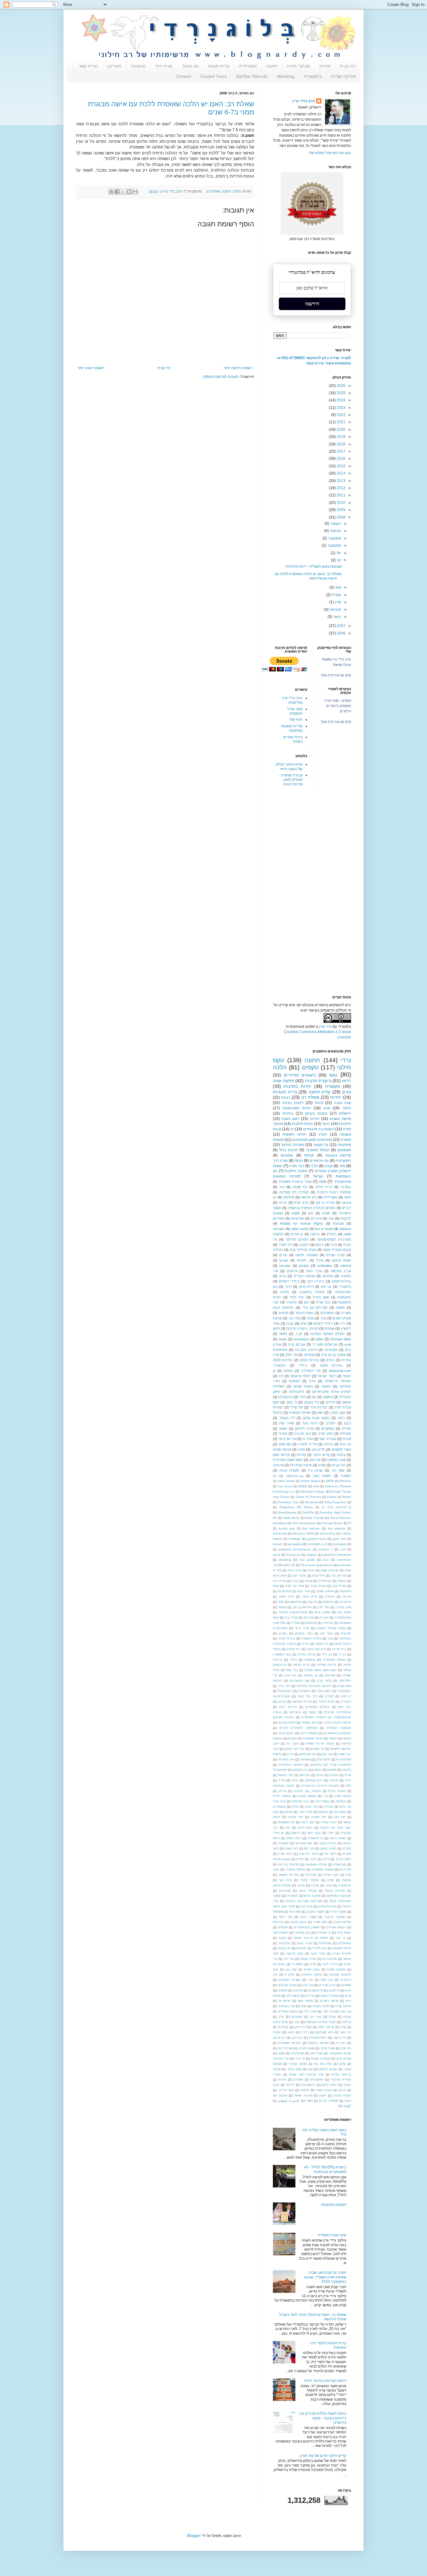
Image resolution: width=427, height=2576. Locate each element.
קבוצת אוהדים (288, 2011)
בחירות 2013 (309, 1360)
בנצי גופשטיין (282, 1654)
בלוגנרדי (345, 1287)
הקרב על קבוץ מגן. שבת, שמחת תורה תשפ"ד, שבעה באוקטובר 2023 (325, 2277)
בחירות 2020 (283, 1360)
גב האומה (311, 1675)
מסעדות (292, 1896)
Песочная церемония (317, 1565)
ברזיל (294, 1660)
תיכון (276, 2085)
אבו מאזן (289, 1565)
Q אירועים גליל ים (337, 1507)
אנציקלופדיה (343, 1617)
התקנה (328, 1397)
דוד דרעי (284, 1686)
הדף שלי (296, 720)
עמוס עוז (279, 1964)
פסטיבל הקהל (330, 1996)
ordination (325, 1266)
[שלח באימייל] (135, 192)
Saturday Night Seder (335, 1512)
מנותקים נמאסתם (339, 1896)
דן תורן (346, 1696)
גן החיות (297, 1234)
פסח (323, 1182)
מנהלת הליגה (282, 1885)
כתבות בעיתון (316, 1113)
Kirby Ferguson (335, 1502)
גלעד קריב (324, 1681)
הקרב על (293, 1743)
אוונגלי (342, 1581)
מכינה (301, 1885)
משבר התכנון (315, 1912)
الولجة (347, 2106)
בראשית (310, 1660)
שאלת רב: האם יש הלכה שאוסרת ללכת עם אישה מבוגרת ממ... (308, 576)
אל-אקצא (296, 1602)
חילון (295, 1780)
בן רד (342, 1654)
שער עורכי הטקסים (295, 711)
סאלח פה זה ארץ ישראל (311, 1938)
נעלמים (283, 1927)
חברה (320, 1775)
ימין (288, 1828)
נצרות (347, 1439)
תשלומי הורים (329, 2101)
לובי (276, 1302)
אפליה (296, 1623)
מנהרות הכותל (335, 1891)
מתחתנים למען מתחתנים (312, 1140)
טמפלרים (279, 1807)
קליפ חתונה (320, 1092)
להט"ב (331, 1423)
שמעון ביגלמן (328, 2069)
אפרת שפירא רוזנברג (331, 1628)
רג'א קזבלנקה (324, 2032)
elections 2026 (303, 1533)
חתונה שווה (284, 1081)
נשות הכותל (304, 1313)
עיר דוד (289, 1959)
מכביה (315, 1885)
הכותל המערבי (318, 1150)
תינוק (342, 2090)
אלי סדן (323, 1607)
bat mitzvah (311, 1528)
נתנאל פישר (281, 1933)
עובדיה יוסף (328, 1439)
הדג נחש (344, 1707)
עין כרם (345, 1444)
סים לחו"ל (320, 1948)
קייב (281, 2017)
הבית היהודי (326, 1702)
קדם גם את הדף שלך (336, 675)
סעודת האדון (342, 1953)
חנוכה (326, 1213)
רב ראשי (345, 2032)
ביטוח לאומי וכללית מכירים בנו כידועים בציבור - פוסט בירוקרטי (323, 2418)
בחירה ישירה (286, 1638)
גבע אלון (291, 1675)
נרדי (346, 1060)
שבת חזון (316, 2053)
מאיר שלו (286, 1423)
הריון (290, 1754)
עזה (331, 1218)
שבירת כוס (285, 2048)
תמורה (346, 1140)
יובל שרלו (323, 1302)
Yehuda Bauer (332, 1523)
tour (326, 1560)
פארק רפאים (342, 1318)
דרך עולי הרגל (308, 1696)
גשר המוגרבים (300, 1681)
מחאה (340, 1308)
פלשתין (282, 1990)
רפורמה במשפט (319, 2043)
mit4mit (346, 1266)
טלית (295, 1807)
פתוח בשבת (321, 2006)
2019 (341, 437)
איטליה (330, 1597)
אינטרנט (345, 1602)
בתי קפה (292, 1670)
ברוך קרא (301, 1203)
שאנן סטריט (306, 2048)
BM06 (303, 1486)
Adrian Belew (310, 1481)
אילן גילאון (286, 1597)
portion (304, 1266)
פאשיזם (346, 1985)
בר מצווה (321, 1145)
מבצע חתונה (281, 1859)
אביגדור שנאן (330, 1570)
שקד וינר (338, 1470)
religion (311, 1555)
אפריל (336, 595)
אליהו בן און (325, 1203)
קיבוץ (329, 1166)
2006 (341, 633)
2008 (341, 517)
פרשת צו (285, 2001)
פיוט (348, 1990)
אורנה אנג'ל (318, 1586)
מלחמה (289, 1197)
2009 (341, 510)
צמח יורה (310, 2011)
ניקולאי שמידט (336, 1927)
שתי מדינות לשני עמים (306, 2074)
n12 (343, 1549)
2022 (341, 415)
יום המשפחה (286, 1822)
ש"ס (303, 1323)
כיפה (341, 1418)
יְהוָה (276, 1812)
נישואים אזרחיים (300, 1075)
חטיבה (334, 1780)
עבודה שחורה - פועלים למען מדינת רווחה (291, 780)
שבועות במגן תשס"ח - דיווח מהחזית (314, 566)
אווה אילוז (279, 1576)
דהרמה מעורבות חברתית (314, 1686)
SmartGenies (287, 1512)
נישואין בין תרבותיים (319, 1129)
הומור (313, 1712)
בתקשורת (313, 76)
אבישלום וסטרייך (325, 1344)
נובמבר (335, 531)
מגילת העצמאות (316, 1864)
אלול (281, 1602)
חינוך (326, 1124)
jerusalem (295, 1544)
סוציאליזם (344, 1943)
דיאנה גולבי (324, 1691)
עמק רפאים (312, 1969)
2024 (341, 400)
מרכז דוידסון (304, 1429)
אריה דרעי (302, 1628)
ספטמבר (334, 545)
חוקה (347, 1197)
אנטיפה (309, 1355)
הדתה (315, 1119)
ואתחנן (332, 1770)
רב (292, 1129)
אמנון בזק (344, 1612)
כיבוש (320, 1245)
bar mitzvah (337, 1528)
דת (281, 1376)
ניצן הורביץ (302, 1434)
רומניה (277, 2032)
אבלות (309, 1155)
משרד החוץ (308, 1917)
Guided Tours (214, 76)
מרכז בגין (306, 1906)
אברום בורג (297, 1344)
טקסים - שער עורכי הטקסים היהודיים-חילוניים (337, 706)
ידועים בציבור (293, 1103)
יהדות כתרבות (297, 1086)
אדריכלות (319, 1576)
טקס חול (340, 1812)
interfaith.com (318, 1544)
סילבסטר (284, 1943)
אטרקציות (284, 1591)
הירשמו (312, 304)
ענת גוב (291, 1969)
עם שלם (285, 1444)
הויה (312, 1381)
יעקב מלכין (338, 1413)
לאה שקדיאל (304, 1843)
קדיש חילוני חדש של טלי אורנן (323, 2456)
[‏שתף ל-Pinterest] (111, 192)
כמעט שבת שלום (316, 1418)
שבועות (338, 1223)
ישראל (318, 1176)
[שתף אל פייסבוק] (117, 192)
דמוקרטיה (343, 1161)
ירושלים (345, 1113)
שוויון (322, 1465)
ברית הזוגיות (285, 1092)
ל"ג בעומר (287, 1418)
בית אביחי (339, 1649)
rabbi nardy (299, 1229)
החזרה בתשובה (312, 1292)
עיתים (328, 1444)
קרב (297, 2022)
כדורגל (278, 1413)
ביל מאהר (322, 1644)
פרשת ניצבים (329, 2001)
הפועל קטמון (303, 1386)
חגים (347, 1092)
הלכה (237, 191)
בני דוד (327, 1654)
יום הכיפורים (319, 1161)
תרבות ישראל (303, 2095)
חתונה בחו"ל (337, 1791)
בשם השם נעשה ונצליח (321, 1670)
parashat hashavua (337, 1555)
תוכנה (347, 2085)
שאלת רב (213, 191)
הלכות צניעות (286, 1722)
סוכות (282, 1938)
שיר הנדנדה (281, 2059)
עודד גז (307, 1439)
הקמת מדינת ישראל (320, 1743)
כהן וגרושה (309, 1197)
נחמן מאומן (298, 1922)
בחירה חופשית (311, 1638)
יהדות (336, 1097)
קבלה (332, 2017)
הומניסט (295, 1712)
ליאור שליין (285, 1854)
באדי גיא (327, 1633)
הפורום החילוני (297, 1239)
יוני (338, 560)
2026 (341, 386)
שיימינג (278, 1465)
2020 (341, 429)
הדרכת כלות (288, 1707)
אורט (295, 1581)
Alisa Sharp (286, 1481)
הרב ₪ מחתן (308, 1754)
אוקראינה (331, 1350)
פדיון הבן (318, 1449)
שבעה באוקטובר (340, 2053)
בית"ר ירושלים (289, 1281)
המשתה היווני (309, 1733)
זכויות (319, 1103)
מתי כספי (285, 1917)
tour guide (307, 1560)
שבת (290, 1323)
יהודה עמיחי (329, 1822)
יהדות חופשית (294, 1134)
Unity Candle (315, 1518)
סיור (342, 1166)
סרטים (284, 1313)
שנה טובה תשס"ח (332, 2235)
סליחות (301, 1948)
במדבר (346, 1187)
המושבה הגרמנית (339, 1728)
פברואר (335, 610)
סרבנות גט (330, 1959)
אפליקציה (279, 1623)
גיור (282, 1187)
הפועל (333, 1738)
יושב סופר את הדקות (336, 1828)
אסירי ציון (291, 1617)
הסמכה (294, 1381)
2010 (341, 503)
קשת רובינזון (303, 2027)
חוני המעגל (286, 1775)
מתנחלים (327, 1313)
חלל (348, 1786)
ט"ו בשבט (311, 1402)
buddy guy (287, 1528)
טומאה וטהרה (307, 1796)
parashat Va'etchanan (295, 1549)
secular (285, 1266)
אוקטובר (334, 538)
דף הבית (348, 66)
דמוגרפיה (304, 1691)
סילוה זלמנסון (342, 1948)
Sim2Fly (308, 1512)
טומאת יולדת (282, 1796)
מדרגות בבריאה (289, 1864)
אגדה (311, 1570)
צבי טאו (346, 2011)
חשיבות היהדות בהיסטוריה (320, 1786)
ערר (310, 1980)
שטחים (329, 1328)
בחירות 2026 (331, 1365)
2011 (341, 495)
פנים (348, 1996)
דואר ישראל (327, 1376)
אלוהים (328, 1276)
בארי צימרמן (304, 1633)
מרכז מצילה (335, 1255)
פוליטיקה (297, 1218)
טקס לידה (248, 66)
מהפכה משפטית (323, 1869)
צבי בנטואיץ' (286, 2006)
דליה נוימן (306, 1287)
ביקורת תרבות (318, 1081)
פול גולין (307, 1985)
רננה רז (341, 2043)
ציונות (341, 1455)
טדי (325, 1796)
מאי (338, 587)
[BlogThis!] (129, 192)
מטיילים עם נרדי (315, 1308)
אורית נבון (339, 1586)
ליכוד (313, 1859)
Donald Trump (341, 1491)
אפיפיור (328, 1623)
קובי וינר (315, 2017)
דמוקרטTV (285, 1691)
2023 (341, 408)
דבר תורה (297, 1166)
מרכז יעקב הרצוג (284, 1906)
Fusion (332, 1497)
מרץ (337, 602)
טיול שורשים (300, 1801)
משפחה (278, 1912)
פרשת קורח (343, 2006)
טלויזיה (329, 1807)
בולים (330, 1360)
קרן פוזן (315, 1460)
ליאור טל (330, 1854)
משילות (345, 1434)
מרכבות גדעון (327, 1906)
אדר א (277, 1570)
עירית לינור (330, 1964)
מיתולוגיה (345, 1885)
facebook (280, 1533)
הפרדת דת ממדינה (294, 1192)
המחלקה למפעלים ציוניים (298, 1728)
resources (293, 1555)
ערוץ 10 (316, 1218)
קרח (343, 2027)
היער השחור (309, 1722)
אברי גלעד (314, 1271)
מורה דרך (164, 66)
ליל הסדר (286, 1245)
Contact (183, 76)
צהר (323, 1318)
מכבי (329, 1885)
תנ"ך (314, 1166)
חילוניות (345, 1124)
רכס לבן (297, 2038)
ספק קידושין (295, 1953)
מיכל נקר (285, 1880)
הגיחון (282, 1702)
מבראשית (340, 1864)
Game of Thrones (308, 1497)
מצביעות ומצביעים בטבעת (304, 1901)
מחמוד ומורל (310, 1880)
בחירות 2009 (341, 1281)
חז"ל (348, 1780)
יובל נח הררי (319, 1407)
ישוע (320, 1413)
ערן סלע (327, 1980)
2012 (341, 488)
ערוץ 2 (289, 1974)
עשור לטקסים (342, 1449)
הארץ (323, 1134)
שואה (281, 2053)
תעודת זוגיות (289, 1470)
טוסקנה (341, 1801)
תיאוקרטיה (308, 2085)
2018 (341, 444)
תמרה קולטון (342, 2095)
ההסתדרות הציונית (338, 1712)
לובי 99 (309, 1848)
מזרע (331, 1880)
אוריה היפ (279, 1581)
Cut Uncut (285, 1486)
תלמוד (305, 2090)
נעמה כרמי (344, 1933)
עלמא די (297, 1964)
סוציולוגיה (325, 1943)
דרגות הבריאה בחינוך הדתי (325, 2381)
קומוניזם (297, 2017)
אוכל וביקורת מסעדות (295, 1182)
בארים (283, 1633)
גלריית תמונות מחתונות (292, 728)
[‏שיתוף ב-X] (123, 192)
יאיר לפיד (297, 1297)
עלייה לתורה (308, 1444)
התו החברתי (286, 1759)
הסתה (347, 1738)
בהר (330, 1638)
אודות (325, 66)
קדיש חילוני (321, 1455)
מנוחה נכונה (308, 1891)
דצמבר (335, 524)
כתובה (304, 1245)
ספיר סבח (318, 1953)
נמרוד (283, 1434)
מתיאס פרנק (342, 1922)
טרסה (288, 1812)
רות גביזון (339, 1465)
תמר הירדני (286, 2090)
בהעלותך (345, 1638)
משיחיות (295, 1912)
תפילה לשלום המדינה (327, 1334)
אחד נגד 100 (295, 1586)
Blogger (194, 2536)
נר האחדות (323, 1933)
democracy (328, 1533)
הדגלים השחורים (317, 1707)
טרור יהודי (306, 1812)
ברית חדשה (301, 1665)
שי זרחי (300, 2059)
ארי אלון (291, 1355)
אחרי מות (304, 1591)
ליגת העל (310, 1423)
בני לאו (326, 1287)
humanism (301, 1339)
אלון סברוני (343, 1607)
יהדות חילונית (303, 1124)
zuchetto (345, 1565)
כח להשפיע (316, 1838)
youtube (344, 1150)
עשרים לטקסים (289, 1980)
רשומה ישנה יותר (91, 368)
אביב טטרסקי (341, 1271)
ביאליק (332, 1234)
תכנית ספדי (324, 2090)
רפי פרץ (346, 2048)
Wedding (286, 76)
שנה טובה (343, 1103)
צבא (304, 2006)
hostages (340, 1544)
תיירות (290, 2085)
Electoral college (313, 1491)
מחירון (346, 1429)
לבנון (347, 1423)
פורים (283, 1255)
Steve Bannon (341, 1518)
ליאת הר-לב (343, 1859)
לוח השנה (291, 1848)
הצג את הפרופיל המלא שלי (330, 153)
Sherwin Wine (341, 1339)
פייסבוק (334, 1990)
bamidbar (280, 1523)
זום (314, 1397)
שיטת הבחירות (301, 1465)
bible (319, 1339)
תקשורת (333, 1086)
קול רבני (294, 1318)
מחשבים (328, 1429)
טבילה (282, 1791)
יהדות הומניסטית (297, 1108)
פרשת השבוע (340, 1119)
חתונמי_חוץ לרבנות (307, 1791)
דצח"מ (329, 1696)
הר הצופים (317, 1749)
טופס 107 (322, 1801)
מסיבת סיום (312, 1896)
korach (278, 1544)
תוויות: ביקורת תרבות (302, 1328)
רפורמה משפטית (290, 2043)
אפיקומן (311, 1623)
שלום (342, 2064)
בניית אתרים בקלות (293, 739)
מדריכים (345, 1869)
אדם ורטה (294, 1570)
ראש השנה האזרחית (288, 1460)
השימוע (305, 1759)
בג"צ (283, 1276)
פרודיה (310, 1996)
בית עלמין (294, 1649)
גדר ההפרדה (311, 1371)
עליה (313, 1964)
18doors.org (294, 1476)
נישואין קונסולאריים (307, 1927)
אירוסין (312, 1602)
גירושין (315, 1234)
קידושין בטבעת (338, 1155)
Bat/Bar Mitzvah (252, 76)
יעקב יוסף (314, 1833)
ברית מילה (324, 1187)
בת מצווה (300, 1187)
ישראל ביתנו (338, 1838)
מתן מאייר (320, 1922)
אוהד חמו (299, 1576)
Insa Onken (281, 1497)
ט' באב (292, 1402)
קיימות (347, 2022)
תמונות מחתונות (334, 2205)
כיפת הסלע (294, 1838)
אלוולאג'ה (280, 1350)
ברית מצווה (219, 66)
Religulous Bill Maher (296, 1507)
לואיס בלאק (328, 1848)
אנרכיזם (309, 1617)
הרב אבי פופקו (294, 1749)
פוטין (301, 1449)
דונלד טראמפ (301, 1376)
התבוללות (296, 1392)
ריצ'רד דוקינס (323, 1323)
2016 (341, 459)
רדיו (343, 1323)
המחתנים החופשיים (338, 1733)
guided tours (316, 1539)
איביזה (347, 1597)
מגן (311, 1213)
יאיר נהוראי (295, 1817)
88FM (330, 1481)
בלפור (277, 1649)
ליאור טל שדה (308, 1854)
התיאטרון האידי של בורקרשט (331, 1765)
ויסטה (318, 1770)
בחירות (288, 1113)
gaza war (339, 1539)
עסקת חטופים (311, 1974)
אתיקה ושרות (343, 76)
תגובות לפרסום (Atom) (221, 377)
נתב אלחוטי (302, 1933)
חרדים (331, 1402)
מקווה (296, 1213)
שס (310, 2069)
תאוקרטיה (317, 2079)
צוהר (310, 1318)
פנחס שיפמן (342, 1260)
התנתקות (344, 1297)
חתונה (272, 66)
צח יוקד (329, 2011)
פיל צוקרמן (316, 1990)
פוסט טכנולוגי (287, 1985)
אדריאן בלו (339, 1576)
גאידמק (330, 1675)
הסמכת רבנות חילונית (334, 1192)
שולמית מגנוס (321, 2059)
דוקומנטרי (344, 1691)
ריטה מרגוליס (318, 2038)
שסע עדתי (294, 2069)
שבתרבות (297, 2053)
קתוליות (283, 2027)
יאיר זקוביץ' (319, 1817)
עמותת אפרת (336, 1969)
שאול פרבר (328, 2048)
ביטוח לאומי (343, 1644)
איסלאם (328, 1602)
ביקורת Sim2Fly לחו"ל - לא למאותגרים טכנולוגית (325, 2169)
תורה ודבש (329, 2085)
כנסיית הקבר (328, 1843)
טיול (334, 1245)
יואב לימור (308, 1822)
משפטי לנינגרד (335, 1917)
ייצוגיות (278, 1407)
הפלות (292, 1738)
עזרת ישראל (308, 1959)
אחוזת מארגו (325, 1591)
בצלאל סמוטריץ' (334, 1660)
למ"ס (300, 1859)
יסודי (331, 1833)
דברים (347, 1208)
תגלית (282, 2079)
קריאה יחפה (326, 2027)
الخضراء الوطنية (289, 2101)
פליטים (298, 1990)
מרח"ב (278, 1250)
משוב (283, 1429)
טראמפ (323, 1812)
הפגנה (326, 1386)
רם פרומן (279, 2038)
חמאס (347, 1402)
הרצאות (138, 66)
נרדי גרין (326, 1027)
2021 (341, 422)
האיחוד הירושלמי (338, 1381)
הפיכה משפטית (313, 1738)
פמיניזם (279, 1218)
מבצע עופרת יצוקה (337, 1250)
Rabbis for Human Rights (302, 1223)
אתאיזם (287, 1155)
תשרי (309, 2101)
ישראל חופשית (300, 1413)
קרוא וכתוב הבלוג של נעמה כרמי (289, 766)
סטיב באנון (304, 1943)
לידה (326, 1859)
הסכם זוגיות (286, 1733)
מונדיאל (311, 1875)
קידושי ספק (281, 1455)
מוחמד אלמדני (296, 1869)
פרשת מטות (282, 1449)
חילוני (347, 1108)
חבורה (334, 1775)
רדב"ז (305, 2032)
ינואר (337, 617)
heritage (295, 1539)
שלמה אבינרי (297, 2064)
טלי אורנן (311, 1807)
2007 (341, 626)
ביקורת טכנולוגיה (284, 1644)
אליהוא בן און (302, 1607)
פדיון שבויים (327, 1985)
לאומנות (283, 1843)
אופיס (309, 1581)
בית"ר (303, 1365)
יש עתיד (279, 1833)
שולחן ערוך (344, 2059)
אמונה (282, 1607)
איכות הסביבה (306, 1350)
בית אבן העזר (316, 1649)
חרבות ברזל (289, 1150)
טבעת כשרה (343, 1796)
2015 (341, 466)
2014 (341, 473)
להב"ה (347, 1848)
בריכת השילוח (326, 1665)
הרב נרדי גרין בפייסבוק (292, 700)
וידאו (347, 1081)
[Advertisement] (326, 891)
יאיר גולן (340, 1817)
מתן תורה (325, 1434)
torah (282, 1339)
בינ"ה (306, 1644)
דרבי (288, 1287)
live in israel (324, 1229)
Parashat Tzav (289, 1502)
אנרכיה (324, 1617)
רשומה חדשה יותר (238, 368)
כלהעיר (291, 1302)
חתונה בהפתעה (284, 1786)
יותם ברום (305, 1828)
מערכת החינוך (292, 1145)
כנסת (299, 1161)
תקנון (323, 2095)
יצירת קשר (88, 66)
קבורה (347, 2017)
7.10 (299, 1334)
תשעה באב (322, 1476)
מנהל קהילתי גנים (303, 1250)
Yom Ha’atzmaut (304, 1523)
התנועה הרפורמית (291, 1765)
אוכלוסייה (325, 1581)
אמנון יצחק (322, 1612)
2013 (341, 481)
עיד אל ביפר (287, 1439)
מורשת (347, 1880)
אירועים (292, 1271)
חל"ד (282, 1780)
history (278, 1539)
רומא (291, 2032)
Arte (316, 1486)
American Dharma (338, 1486)
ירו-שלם (296, 1833)
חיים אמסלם (314, 1780)
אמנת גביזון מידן (333, 1355)
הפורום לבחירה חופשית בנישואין (312, 1208)
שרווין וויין (315, 1470)
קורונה (277, 1318)
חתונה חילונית (296, 1171)
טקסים (310, 1067)
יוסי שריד (296, 1407)
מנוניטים (285, 1891)
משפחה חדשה (306, 1255)
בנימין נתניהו (306, 1654)
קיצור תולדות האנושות (321, 2022)
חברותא (305, 1775)
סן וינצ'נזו (284, 1948)
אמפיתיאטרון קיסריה (293, 1612)
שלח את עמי (323, 2064)
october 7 (326, 1549)
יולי (338, 553)
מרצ (327, 1108)
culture (346, 1533)
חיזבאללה (286, 1397)
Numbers (311, 1502)
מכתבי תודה (299, 66)
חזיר (303, 1397)
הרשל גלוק (323, 1759)
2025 (341, 393)
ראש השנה (290, 1119)
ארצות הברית (304, 1276)
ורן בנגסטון (300, 1770)
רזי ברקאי (340, 2038)
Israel (284, 1260)
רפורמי (302, 1260)
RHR (283, 1334)
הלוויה (285, 1292)
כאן (306, 1302)
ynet (348, 1344)
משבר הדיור (338, 1912)
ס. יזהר (341, 1938)
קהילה (301, 1455)
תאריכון (115, 66)
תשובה (346, 1476)
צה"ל (320, 1260)
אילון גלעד (309, 1597)
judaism (345, 1229)
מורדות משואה (288, 1875)
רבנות (286, 1097)
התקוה (347, 1770)
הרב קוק (327, 1754)
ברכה (283, 1203)
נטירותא (278, 1922)
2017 (341, 451)
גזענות (288, 1371)
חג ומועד (190, 66)
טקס (333, 1075)
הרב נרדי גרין (304, 101)
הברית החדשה (302, 1702)
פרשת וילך (293, 1996)
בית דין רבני (316, 1281)
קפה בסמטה (336, 1460)
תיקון (276, 1328)
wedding (285, 1560)
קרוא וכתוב (280, 2022)
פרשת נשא (305, 2001)
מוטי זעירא (331, 1875)
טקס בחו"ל (321, 1297)
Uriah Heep (291, 1518)
